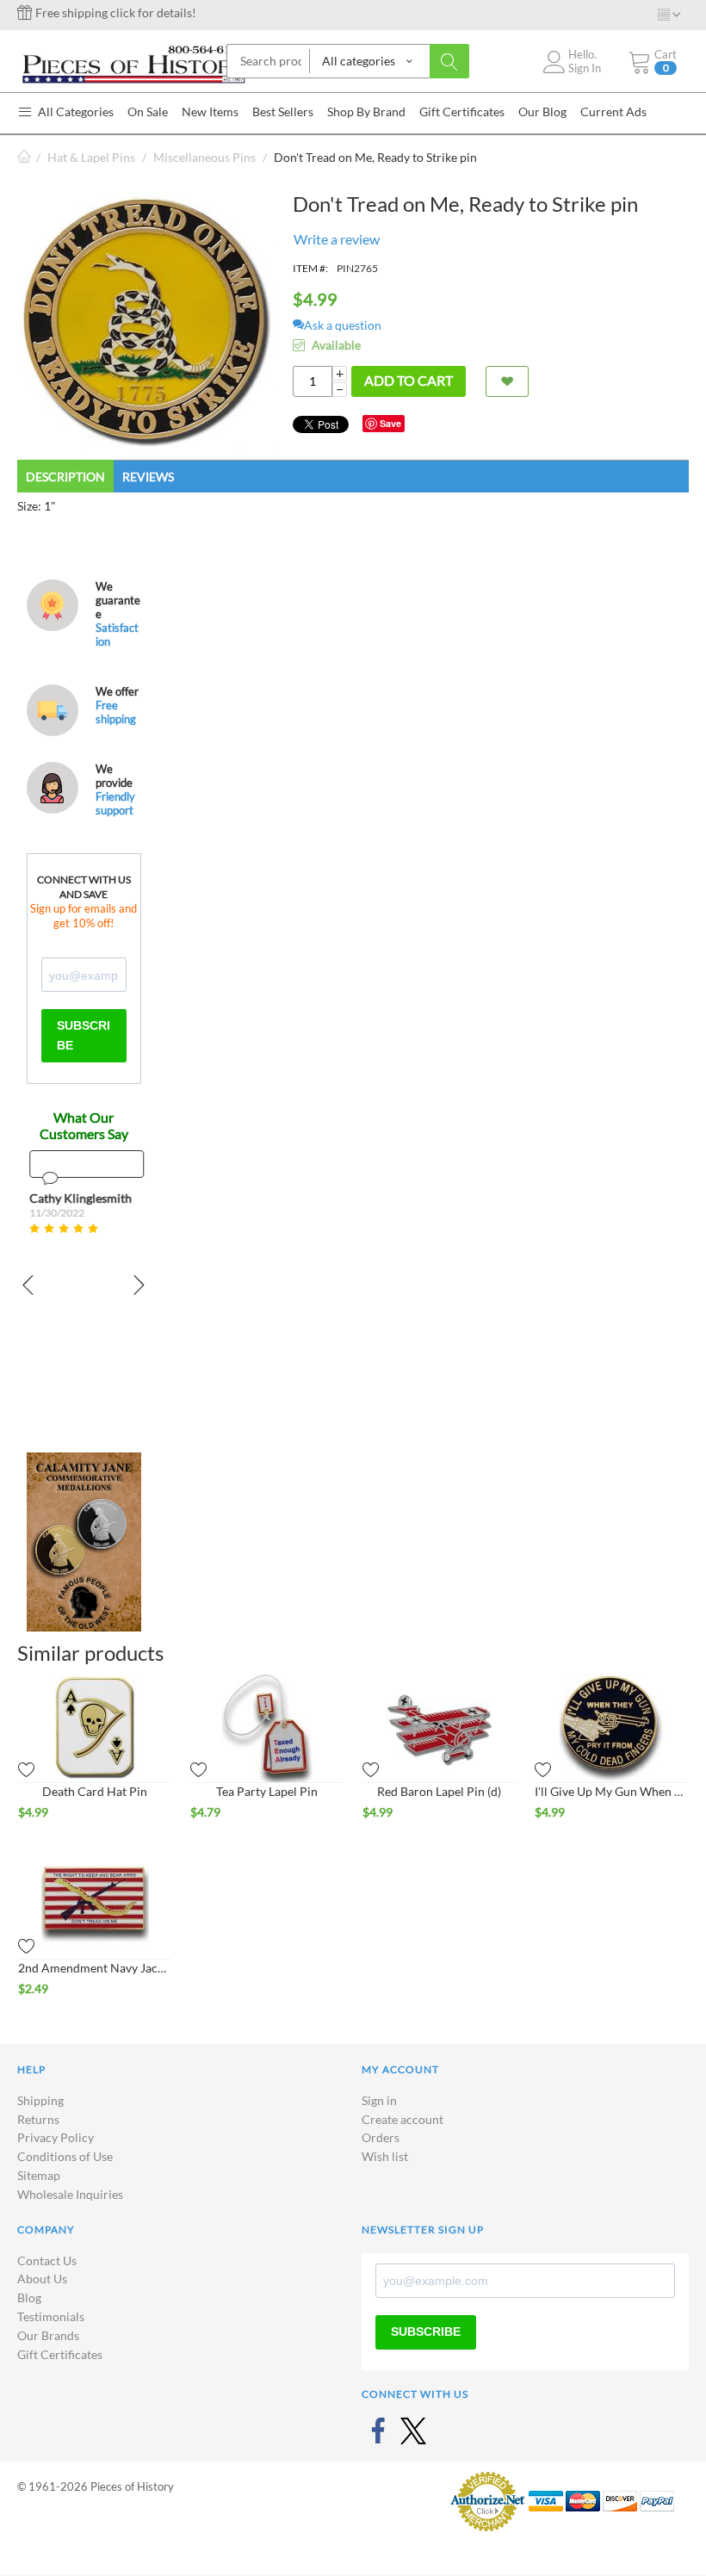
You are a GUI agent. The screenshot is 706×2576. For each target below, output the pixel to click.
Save (390, 423)
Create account (403, 2119)
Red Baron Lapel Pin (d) (439, 1791)
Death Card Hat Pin (95, 1791)
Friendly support (115, 803)
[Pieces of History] (133, 62)
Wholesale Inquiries (70, 2194)
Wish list (385, 2156)
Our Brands (48, 2335)
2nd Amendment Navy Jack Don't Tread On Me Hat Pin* (95, 1968)
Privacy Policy (56, 2137)
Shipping (40, 2100)
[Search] (449, 61)
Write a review (337, 239)
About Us (42, 2279)
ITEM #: (310, 268)
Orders (381, 2137)
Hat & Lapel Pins (91, 157)
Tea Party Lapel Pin (267, 1791)
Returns (38, 2119)
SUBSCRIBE (84, 1035)
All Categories (74, 111)
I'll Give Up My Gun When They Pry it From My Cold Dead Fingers (611, 1791)
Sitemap (39, 2175)
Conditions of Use (65, 2156)
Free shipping (116, 712)
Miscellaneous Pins (204, 157)
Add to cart (409, 380)
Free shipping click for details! (115, 12)
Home (24, 157)
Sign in (379, 2100)
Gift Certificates (60, 2354)
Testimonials (51, 2316)
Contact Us (47, 2260)
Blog (29, 2297)
